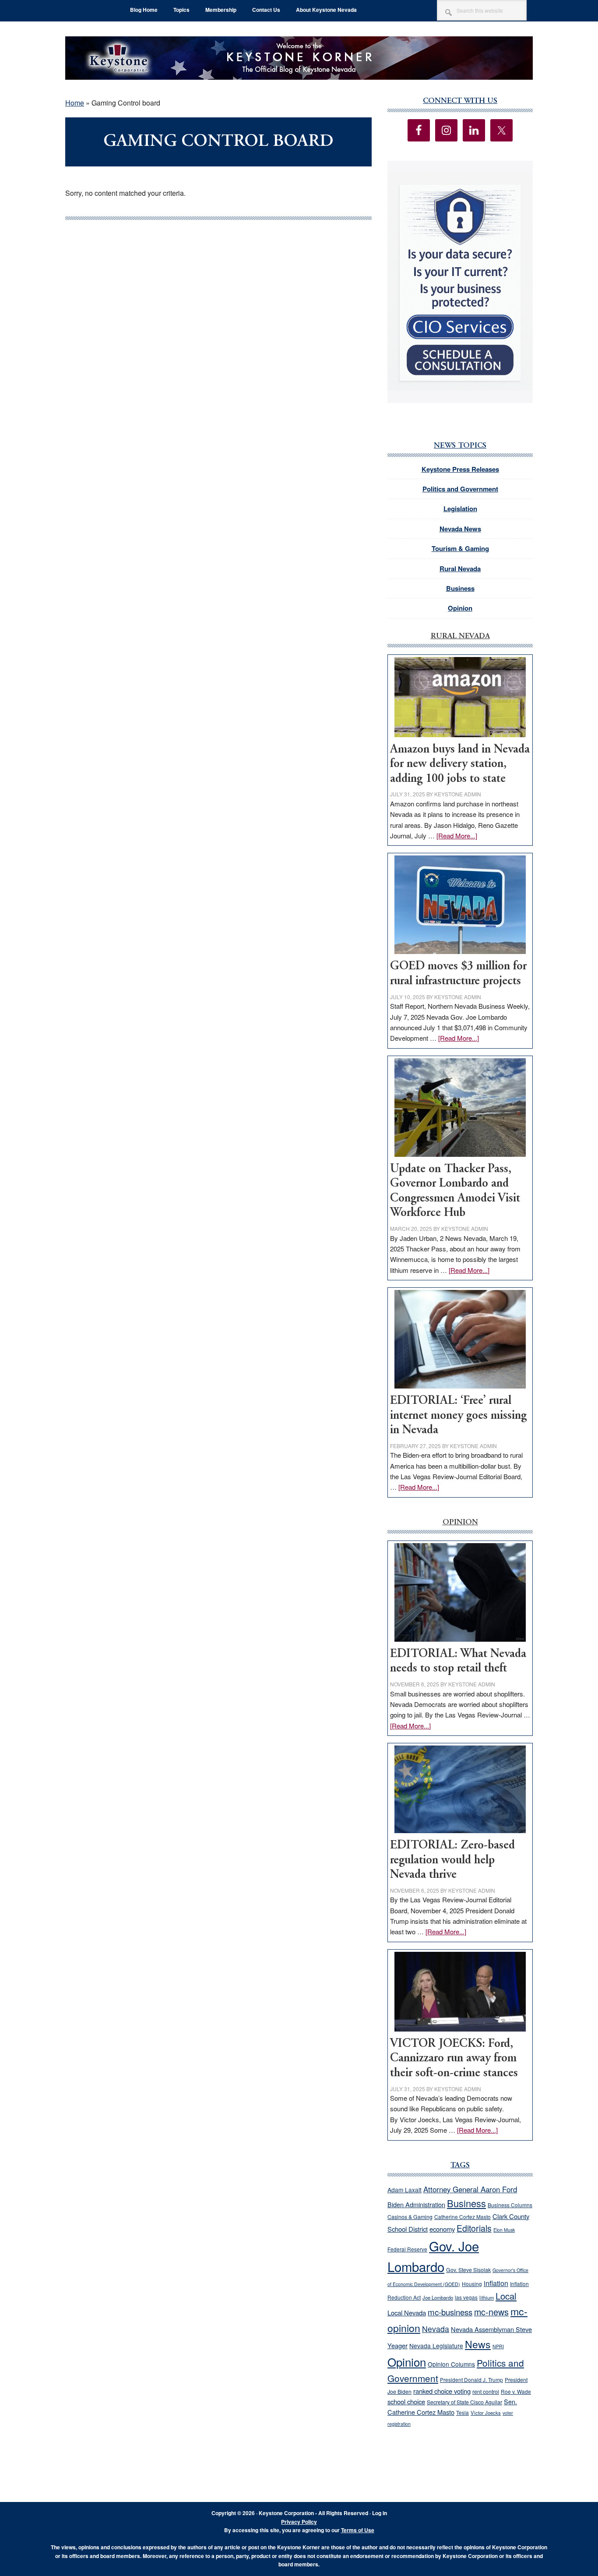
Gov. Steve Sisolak (468, 2270)
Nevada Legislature (436, 2346)
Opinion (460, 608)
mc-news (491, 2312)
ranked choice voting (442, 2391)
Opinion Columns (451, 2364)
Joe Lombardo (438, 2297)
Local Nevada (407, 2313)
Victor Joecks (486, 2413)
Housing (472, 2284)
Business (460, 588)
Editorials (474, 2228)
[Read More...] (457, 836)
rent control (486, 2392)
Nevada (436, 2329)
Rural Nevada (460, 569)
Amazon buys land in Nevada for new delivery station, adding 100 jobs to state (460, 764)
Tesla (463, 2412)
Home (75, 103)
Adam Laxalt (405, 2190)
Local (506, 2296)
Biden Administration (416, 2204)
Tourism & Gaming (460, 548)
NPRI (498, 2346)
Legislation (460, 509)
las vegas (466, 2297)
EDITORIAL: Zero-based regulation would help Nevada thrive (452, 1860)
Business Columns (510, 2205)
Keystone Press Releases (460, 469)
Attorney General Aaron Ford (470, 2189)
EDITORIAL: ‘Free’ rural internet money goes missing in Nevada (458, 1416)
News (478, 2344)
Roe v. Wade (516, 2391)
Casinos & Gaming (410, 2217)
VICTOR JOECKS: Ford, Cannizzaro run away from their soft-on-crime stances (454, 2059)
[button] (460, 282)
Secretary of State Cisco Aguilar (464, 2402)
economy (442, 2229)
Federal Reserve (407, 2249)
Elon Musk (504, 2230)
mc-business (450, 2312)
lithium (487, 2297)
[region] (460, 282)
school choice (406, 2401)
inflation (496, 2283)
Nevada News (460, 529)
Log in (380, 2513)
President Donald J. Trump (471, 2380)
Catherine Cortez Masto (463, 2217)
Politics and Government (460, 489)
